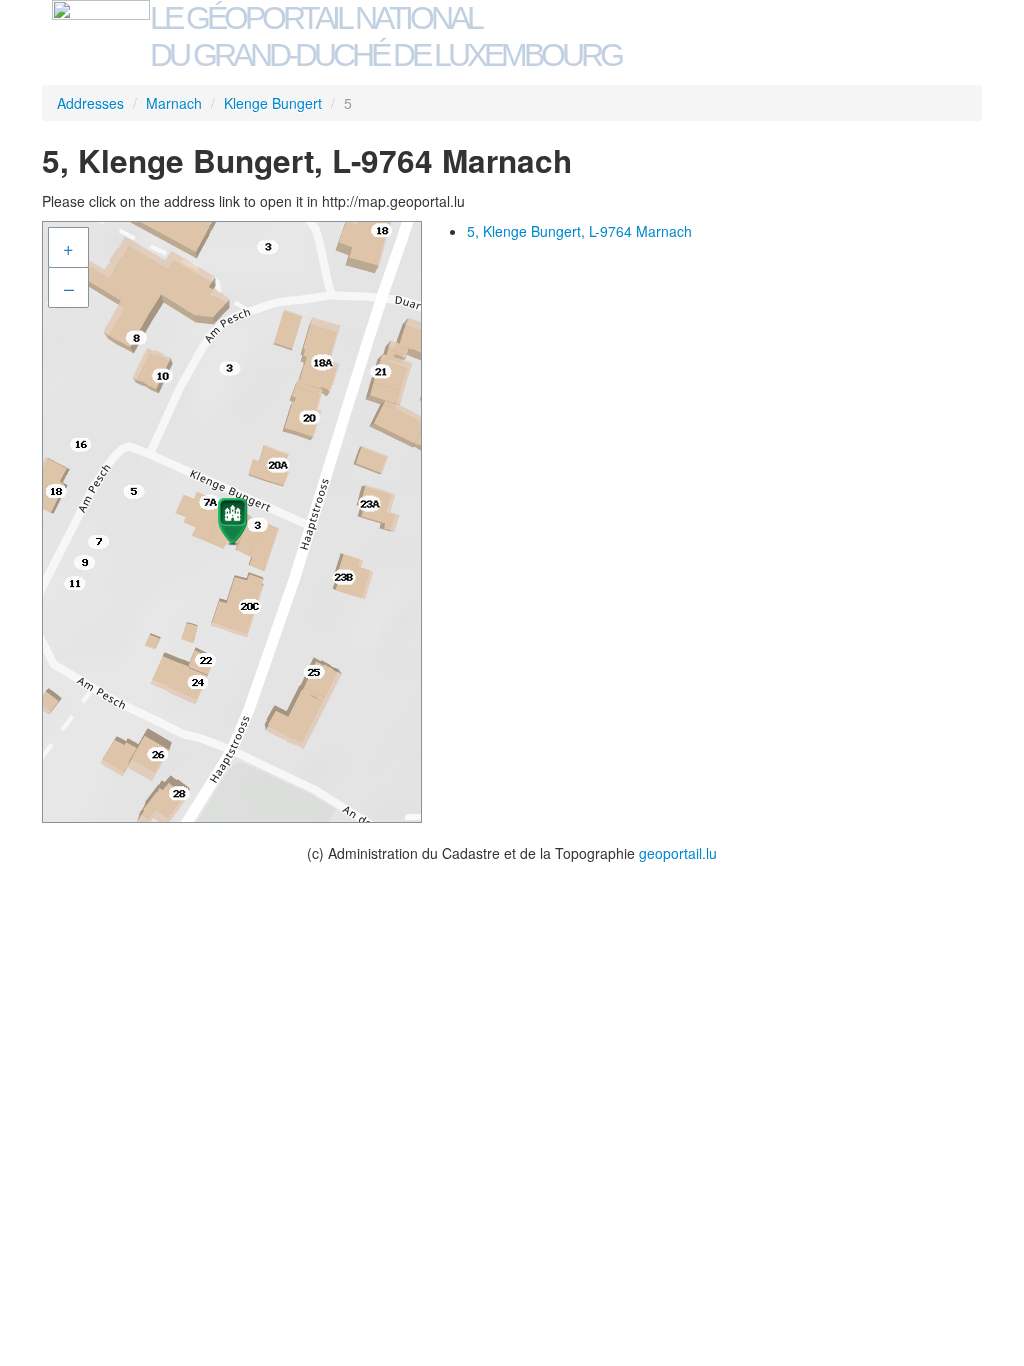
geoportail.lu (678, 853)
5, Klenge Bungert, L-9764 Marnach (579, 231)
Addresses (90, 103)
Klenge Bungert (273, 103)
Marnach (174, 103)
